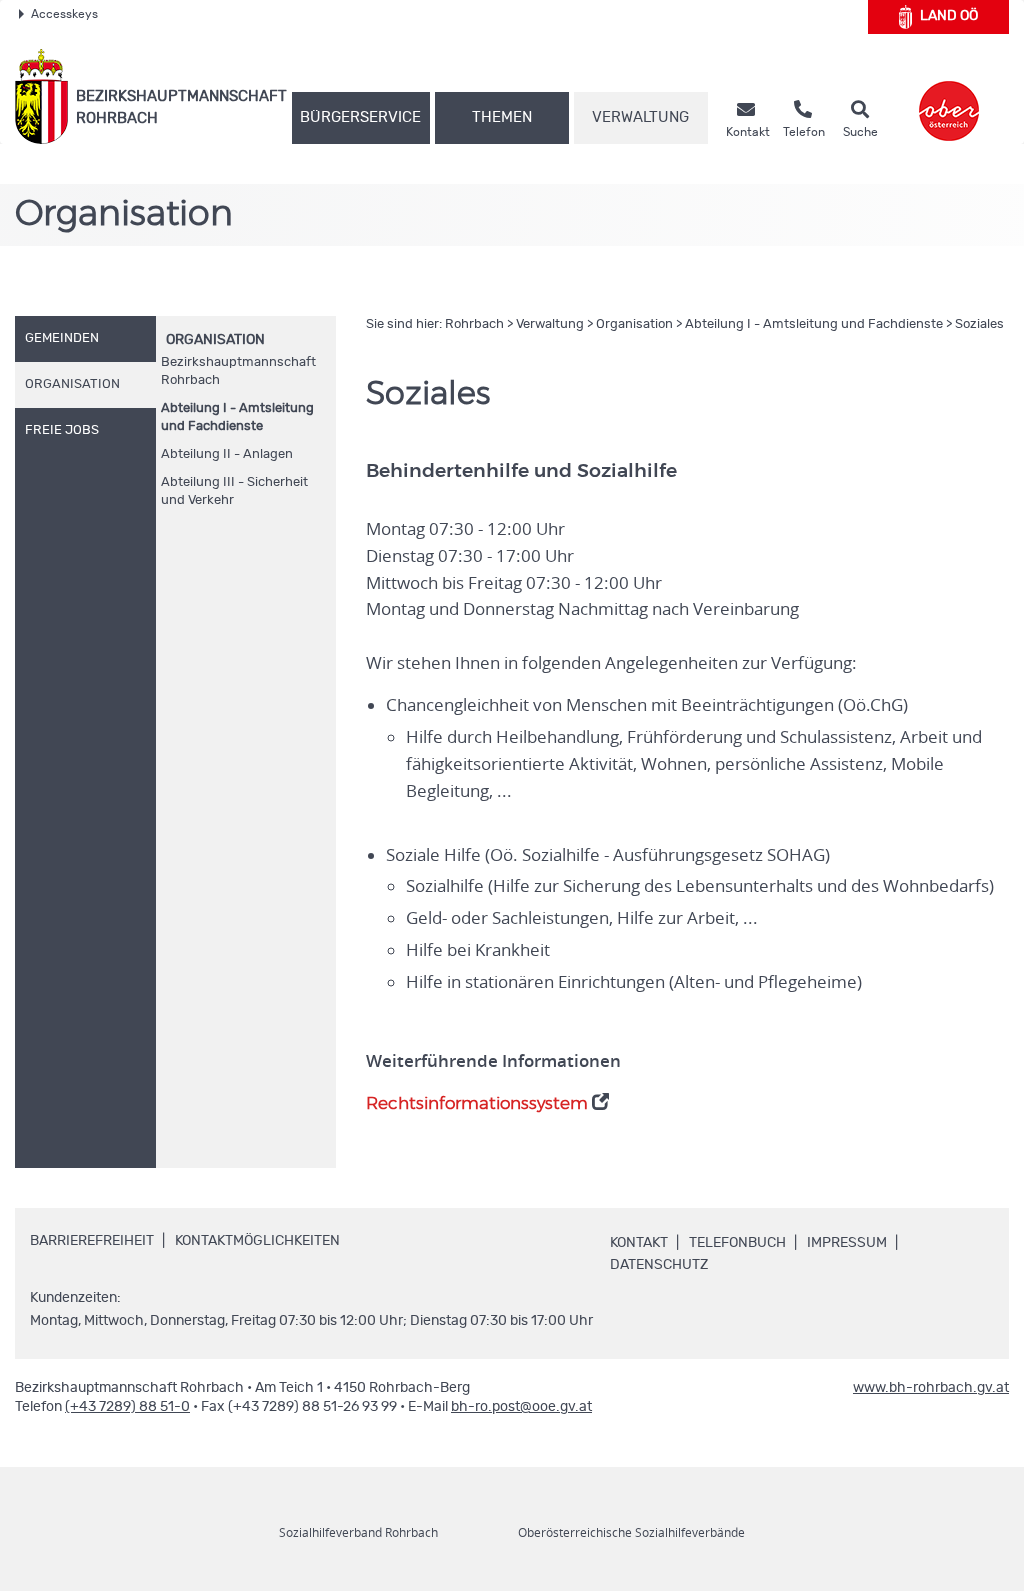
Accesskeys (64, 14)
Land (949, 16)
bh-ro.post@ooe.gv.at (521, 1407)
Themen (502, 117)
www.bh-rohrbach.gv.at (931, 1388)
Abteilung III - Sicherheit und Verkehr (234, 491)
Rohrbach (474, 324)
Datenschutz (659, 1265)
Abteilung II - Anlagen (227, 454)
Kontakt (639, 1243)
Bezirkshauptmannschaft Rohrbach (238, 371)
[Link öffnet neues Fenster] (949, 96)
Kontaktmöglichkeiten (257, 1241)
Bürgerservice (360, 117)
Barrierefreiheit (92, 1241)
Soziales (979, 324)
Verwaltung (640, 117)
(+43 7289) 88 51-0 (127, 1407)
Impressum (847, 1243)
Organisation (215, 340)
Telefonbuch (737, 1243)
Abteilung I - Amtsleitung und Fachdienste (237, 417)
